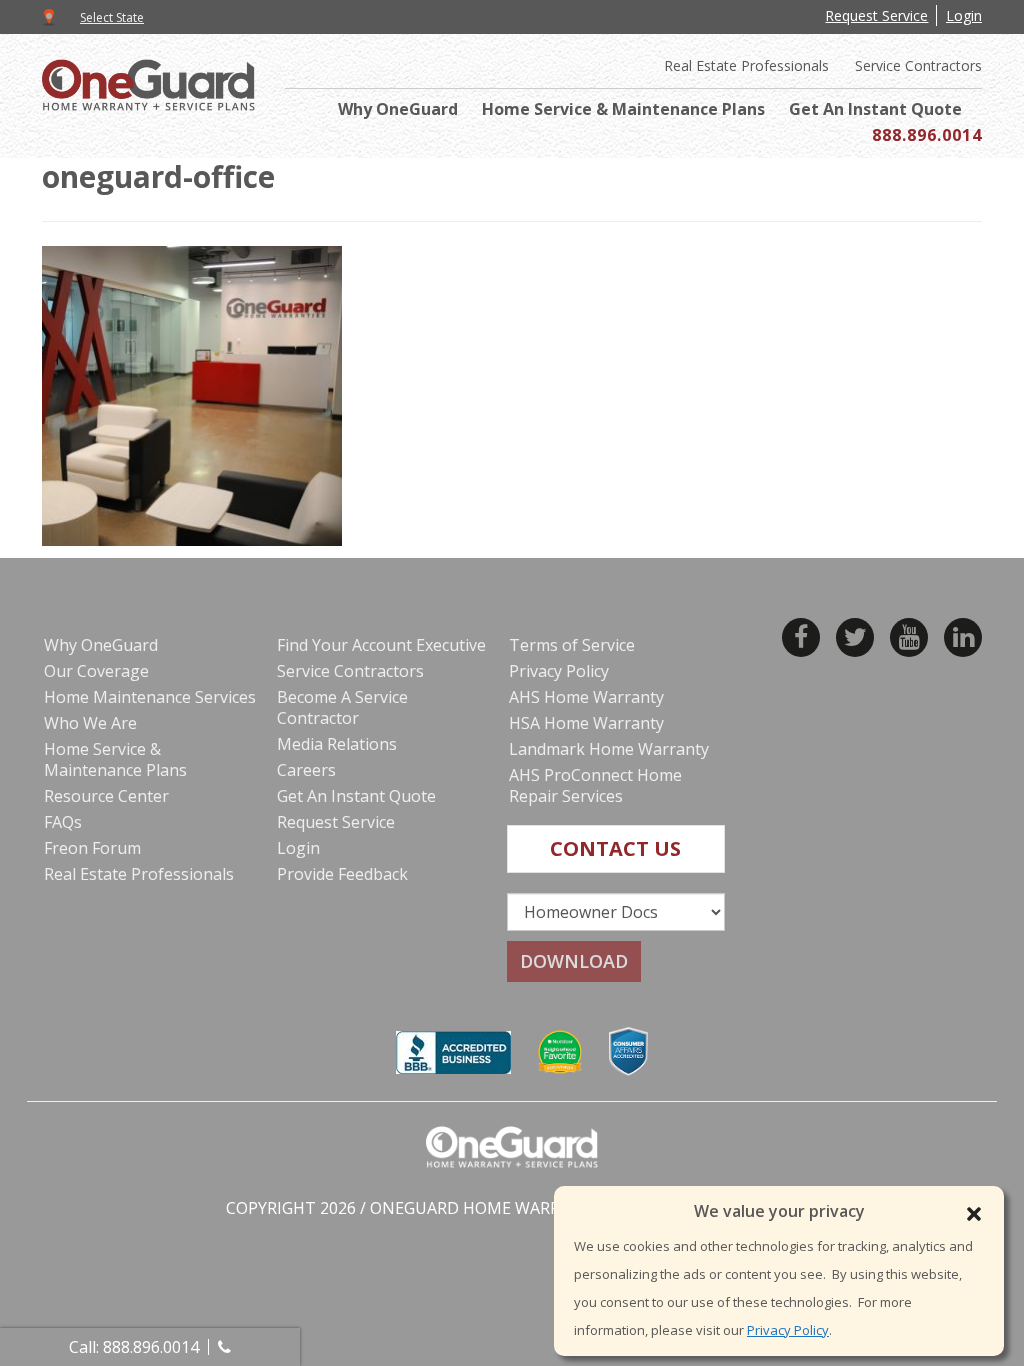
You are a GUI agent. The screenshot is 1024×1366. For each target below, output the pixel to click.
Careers (306, 770)
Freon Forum (92, 848)
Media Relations (337, 744)
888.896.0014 (927, 135)
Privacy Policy (788, 1330)
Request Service (876, 15)
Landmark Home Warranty (609, 749)
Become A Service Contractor (342, 707)
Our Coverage (96, 671)
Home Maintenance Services (150, 697)
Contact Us (615, 848)
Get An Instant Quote (875, 109)
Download (574, 961)
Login (964, 15)
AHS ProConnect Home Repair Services (595, 785)
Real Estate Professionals (746, 66)
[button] (974, 1214)
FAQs (63, 822)
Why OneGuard (398, 109)
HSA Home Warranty (586, 723)
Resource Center (106, 796)
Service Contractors (918, 66)
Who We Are (90, 723)
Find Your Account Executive (381, 645)
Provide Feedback (342, 874)
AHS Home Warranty (586, 697)
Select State (112, 17)
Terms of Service (572, 645)
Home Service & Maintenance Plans (623, 109)
